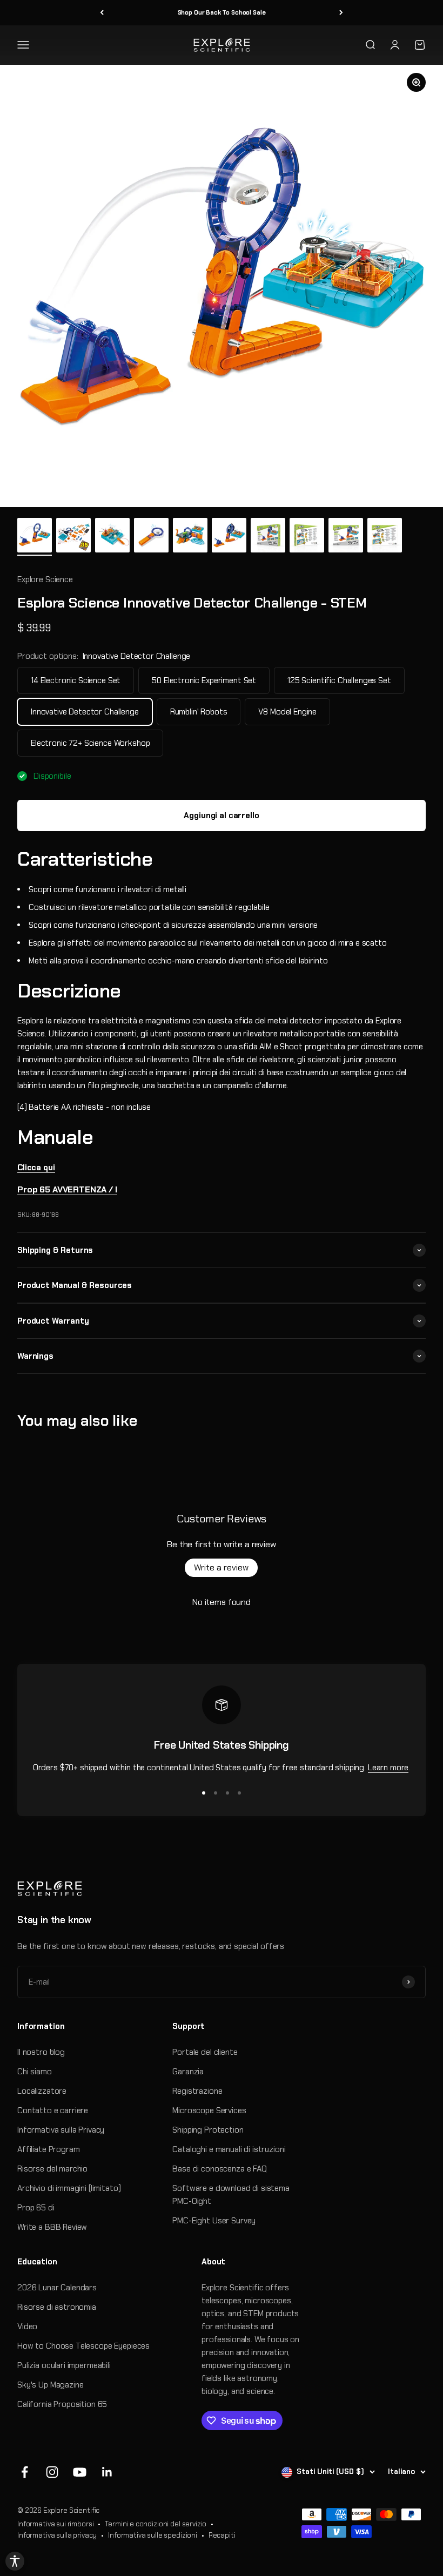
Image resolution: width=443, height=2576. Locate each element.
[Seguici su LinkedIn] (107, 2472)
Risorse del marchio (52, 2169)
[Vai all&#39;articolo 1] (35, 537)
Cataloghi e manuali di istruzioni (229, 2149)
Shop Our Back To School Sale (222, 12)
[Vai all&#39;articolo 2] (73, 537)
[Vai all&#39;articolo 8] (307, 537)
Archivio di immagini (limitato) (69, 2188)
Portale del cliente (205, 2052)
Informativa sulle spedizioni (153, 2535)
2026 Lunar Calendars (57, 2288)
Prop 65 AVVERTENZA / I (67, 1189)
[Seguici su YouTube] (80, 2472)
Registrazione (197, 2091)
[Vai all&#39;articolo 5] (190, 537)
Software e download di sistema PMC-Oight (231, 2195)
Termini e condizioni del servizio (156, 2524)
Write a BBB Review (52, 2227)
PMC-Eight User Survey (214, 2221)
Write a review (221, 1567)
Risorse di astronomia (57, 2307)
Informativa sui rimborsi (55, 2524)
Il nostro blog (41, 2052)
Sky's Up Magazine (50, 2385)
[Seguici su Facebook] (25, 2472)
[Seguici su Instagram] (52, 2472)
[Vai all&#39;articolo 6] (229, 537)
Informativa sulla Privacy (61, 2130)
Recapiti (222, 2535)
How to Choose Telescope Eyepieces (83, 2346)
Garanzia (188, 2072)
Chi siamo (35, 2072)
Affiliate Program (48, 2149)
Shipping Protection (208, 2130)
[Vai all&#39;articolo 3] (112, 537)
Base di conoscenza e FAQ (219, 2169)
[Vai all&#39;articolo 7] (268, 537)
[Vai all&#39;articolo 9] (346, 537)
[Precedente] (102, 13)
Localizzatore (42, 2091)
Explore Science (45, 579)
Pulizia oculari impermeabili (64, 2365)
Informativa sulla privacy (57, 2535)
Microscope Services (209, 2110)
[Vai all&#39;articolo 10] (385, 537)
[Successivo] (341, 13)
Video (27, 2327)
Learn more (388, 1768)
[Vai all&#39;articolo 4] (151, 537)
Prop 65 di (36, 2208)
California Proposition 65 (62, 2404)
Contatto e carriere (53, 2110)
